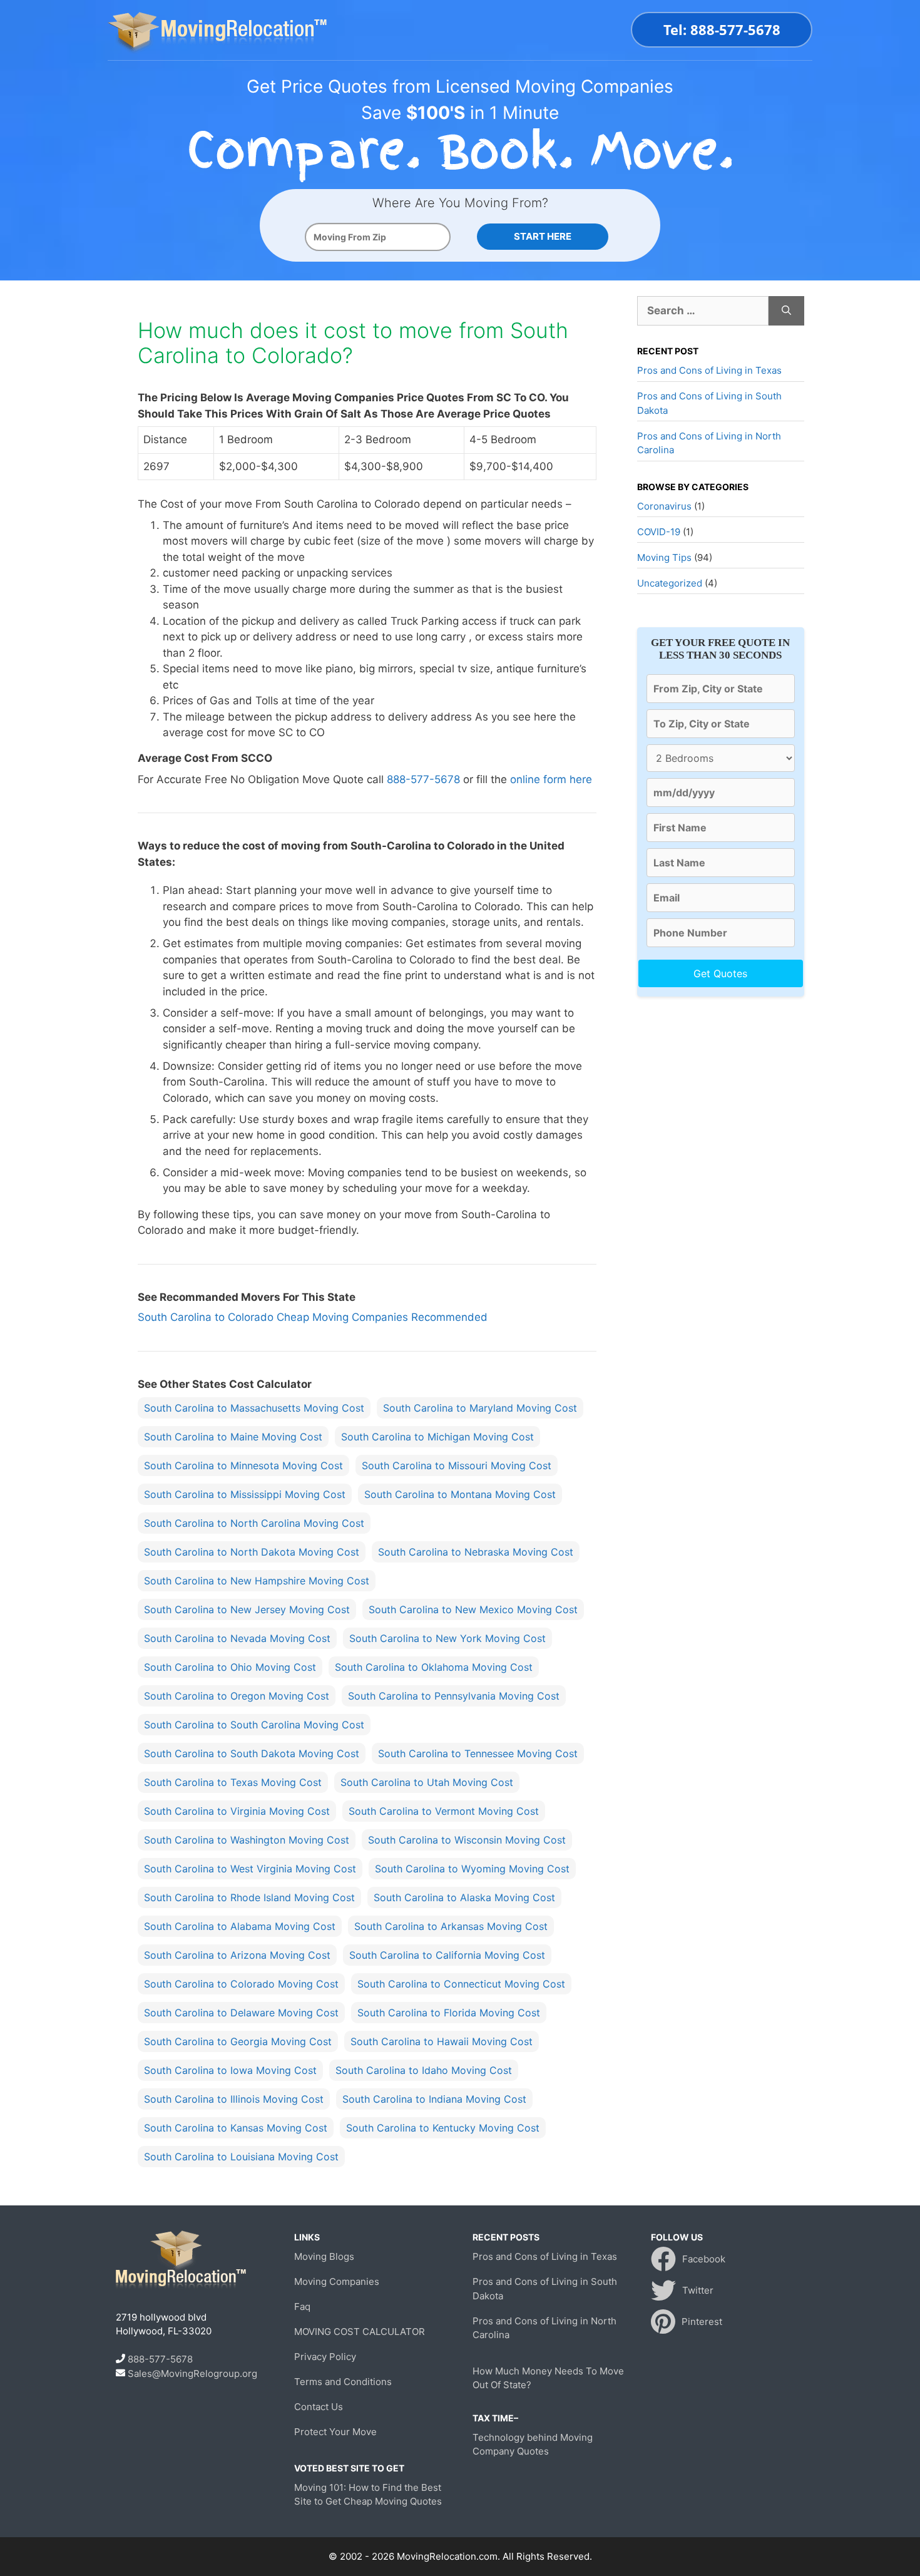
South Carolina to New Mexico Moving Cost (473, 1609)
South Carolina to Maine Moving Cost (233, 1437)
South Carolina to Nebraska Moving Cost (476, 1552)
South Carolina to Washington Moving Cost (247, 1840)
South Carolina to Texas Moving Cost (233, 1782)
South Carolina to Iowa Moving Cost (230, 2070)
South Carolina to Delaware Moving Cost (241, 2013)
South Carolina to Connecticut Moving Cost (461, 1984)
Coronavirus (664, 506)
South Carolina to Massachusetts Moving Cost (254, 1408)
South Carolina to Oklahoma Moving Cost (434, 1667)
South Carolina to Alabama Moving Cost (240, 1926)
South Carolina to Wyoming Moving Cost (472, 1869)
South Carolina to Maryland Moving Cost (480, 1408)
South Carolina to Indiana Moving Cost (434, 2099)
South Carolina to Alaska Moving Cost (464, 1897)
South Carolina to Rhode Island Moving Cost (249, 1897)
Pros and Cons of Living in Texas (709, 370)
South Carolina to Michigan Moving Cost (437, 1437)
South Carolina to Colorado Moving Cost (241, 1984)
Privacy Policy (325, 2357)
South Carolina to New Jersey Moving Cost (247, 1609)
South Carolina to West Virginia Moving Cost (250, 1869)
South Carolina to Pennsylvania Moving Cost (454, 1696)
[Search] (786, 311)
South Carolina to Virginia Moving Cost (237, 1811)
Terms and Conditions (343, 2382)
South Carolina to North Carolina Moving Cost (254, 1523)
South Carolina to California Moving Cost (447, 1955)
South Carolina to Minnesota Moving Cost (243, 1465)
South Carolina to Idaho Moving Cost (424, 2070)
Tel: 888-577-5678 (722, 29)
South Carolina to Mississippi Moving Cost (245, 1494)
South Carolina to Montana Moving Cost (460, 1494)
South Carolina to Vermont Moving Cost (444, 1811)
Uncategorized (670, 583)
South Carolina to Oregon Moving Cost (237, 1696)
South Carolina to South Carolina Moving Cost (254, 1725)
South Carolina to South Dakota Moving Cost (252, 1753)
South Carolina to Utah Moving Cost (427, 1782)
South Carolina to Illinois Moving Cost (234, 2099)
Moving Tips (664, 557)
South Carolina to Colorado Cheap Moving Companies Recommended (313, 1317)
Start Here (543, 236)
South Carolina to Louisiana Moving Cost (241, 2157)
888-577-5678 (423, 779)
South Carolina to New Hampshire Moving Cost (257, 1581)
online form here (551, 779)
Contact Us (319, 2407)
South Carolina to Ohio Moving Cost (230, 1667)
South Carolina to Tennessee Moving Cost (478, 1753)
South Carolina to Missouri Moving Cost (457, 1465)
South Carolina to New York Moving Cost (447, 1638)
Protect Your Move (335, 2432)
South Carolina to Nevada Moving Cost (237, 1638)
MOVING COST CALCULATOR (360, 2332)
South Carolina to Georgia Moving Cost (238, 2041)
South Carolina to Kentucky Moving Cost (443, 2128)
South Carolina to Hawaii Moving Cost (442, 2041)
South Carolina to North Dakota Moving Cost (252, 1552)
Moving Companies (337, 2281)
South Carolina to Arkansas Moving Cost (451, 1926)
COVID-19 (659, 532)
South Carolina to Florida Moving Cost (449, 2013)
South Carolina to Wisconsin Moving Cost (467, 1840)
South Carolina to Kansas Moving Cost (236, 2128)
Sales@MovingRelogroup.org (192, 2373)
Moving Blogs (324, 2256)
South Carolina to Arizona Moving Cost (237, 1955)
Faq (302, 2307)
